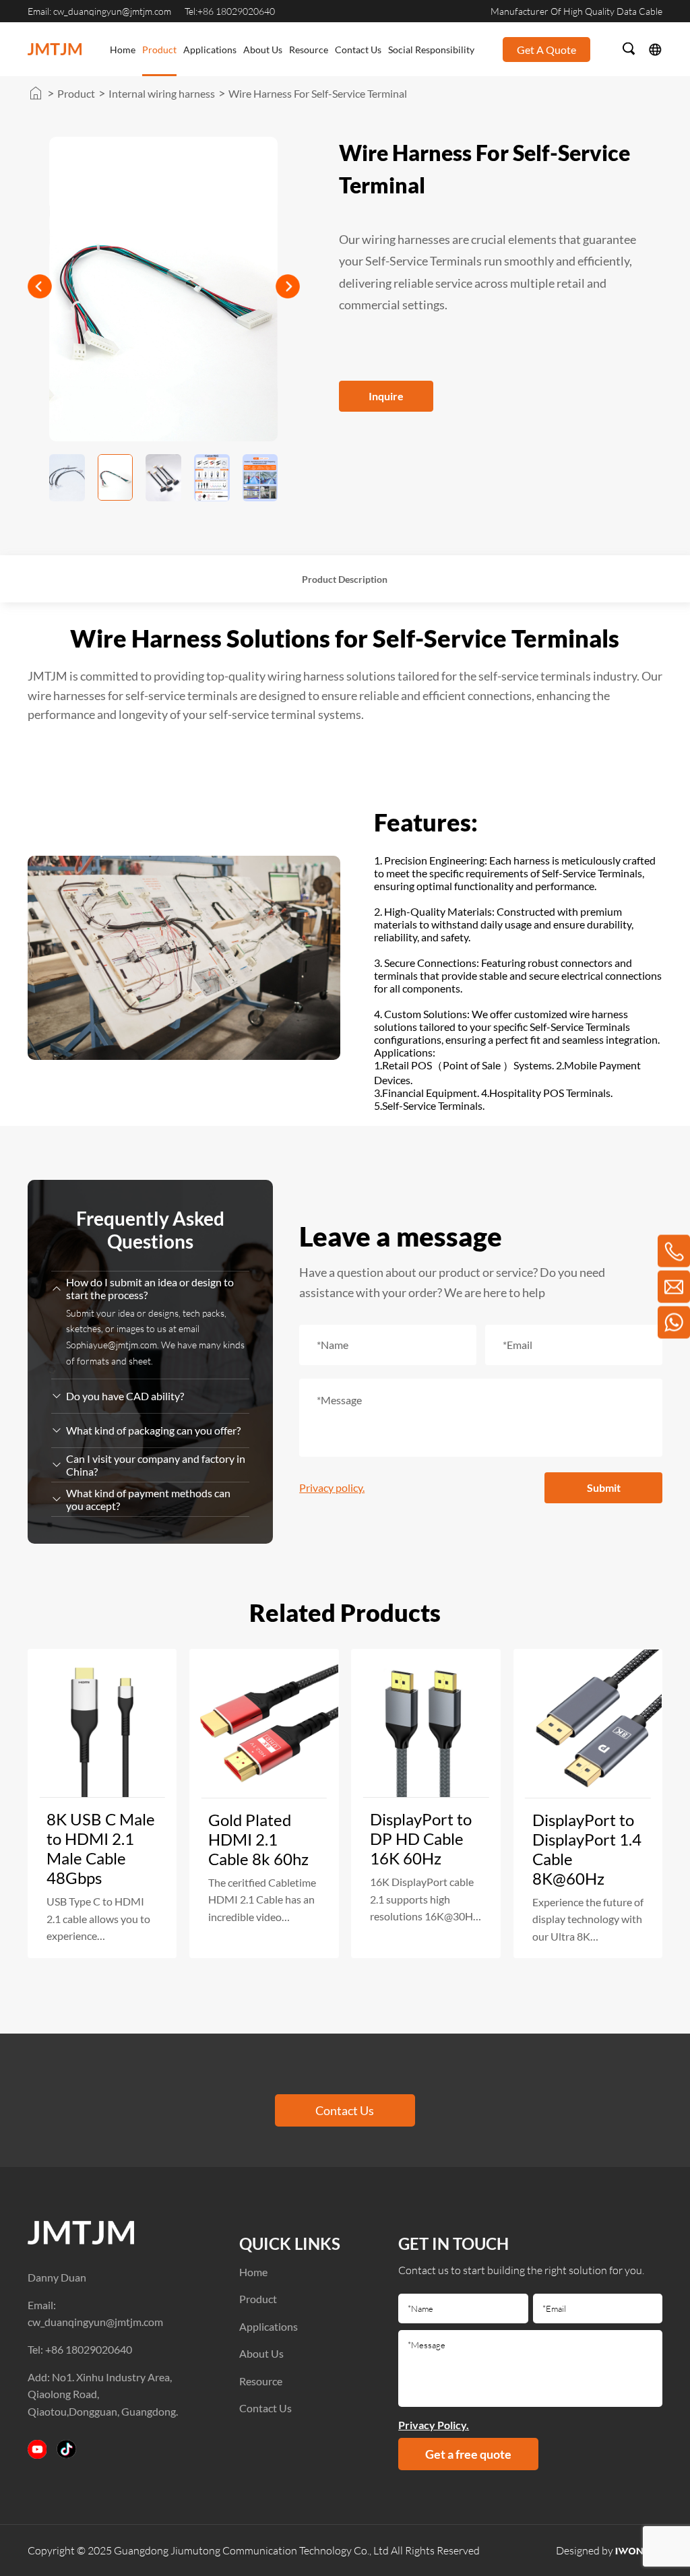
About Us (263, 50)
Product (159, 50)
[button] (288, 286)
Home (123, 50)
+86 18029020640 (89, 2349)
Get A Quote (546, 50)
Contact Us (358, 50)
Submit (604, 1487)
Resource (309, 50)
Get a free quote (468, 2454)
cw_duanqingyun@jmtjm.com (95, 2322)
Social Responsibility (431, 50)
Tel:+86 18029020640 (230, 11)
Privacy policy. (332, 1487)
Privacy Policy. (434, 2425)
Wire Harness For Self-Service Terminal (318, 93)
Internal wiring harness (162, 93)
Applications (210, 50)
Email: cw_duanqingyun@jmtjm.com (99, 11)
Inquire (386, 396)
